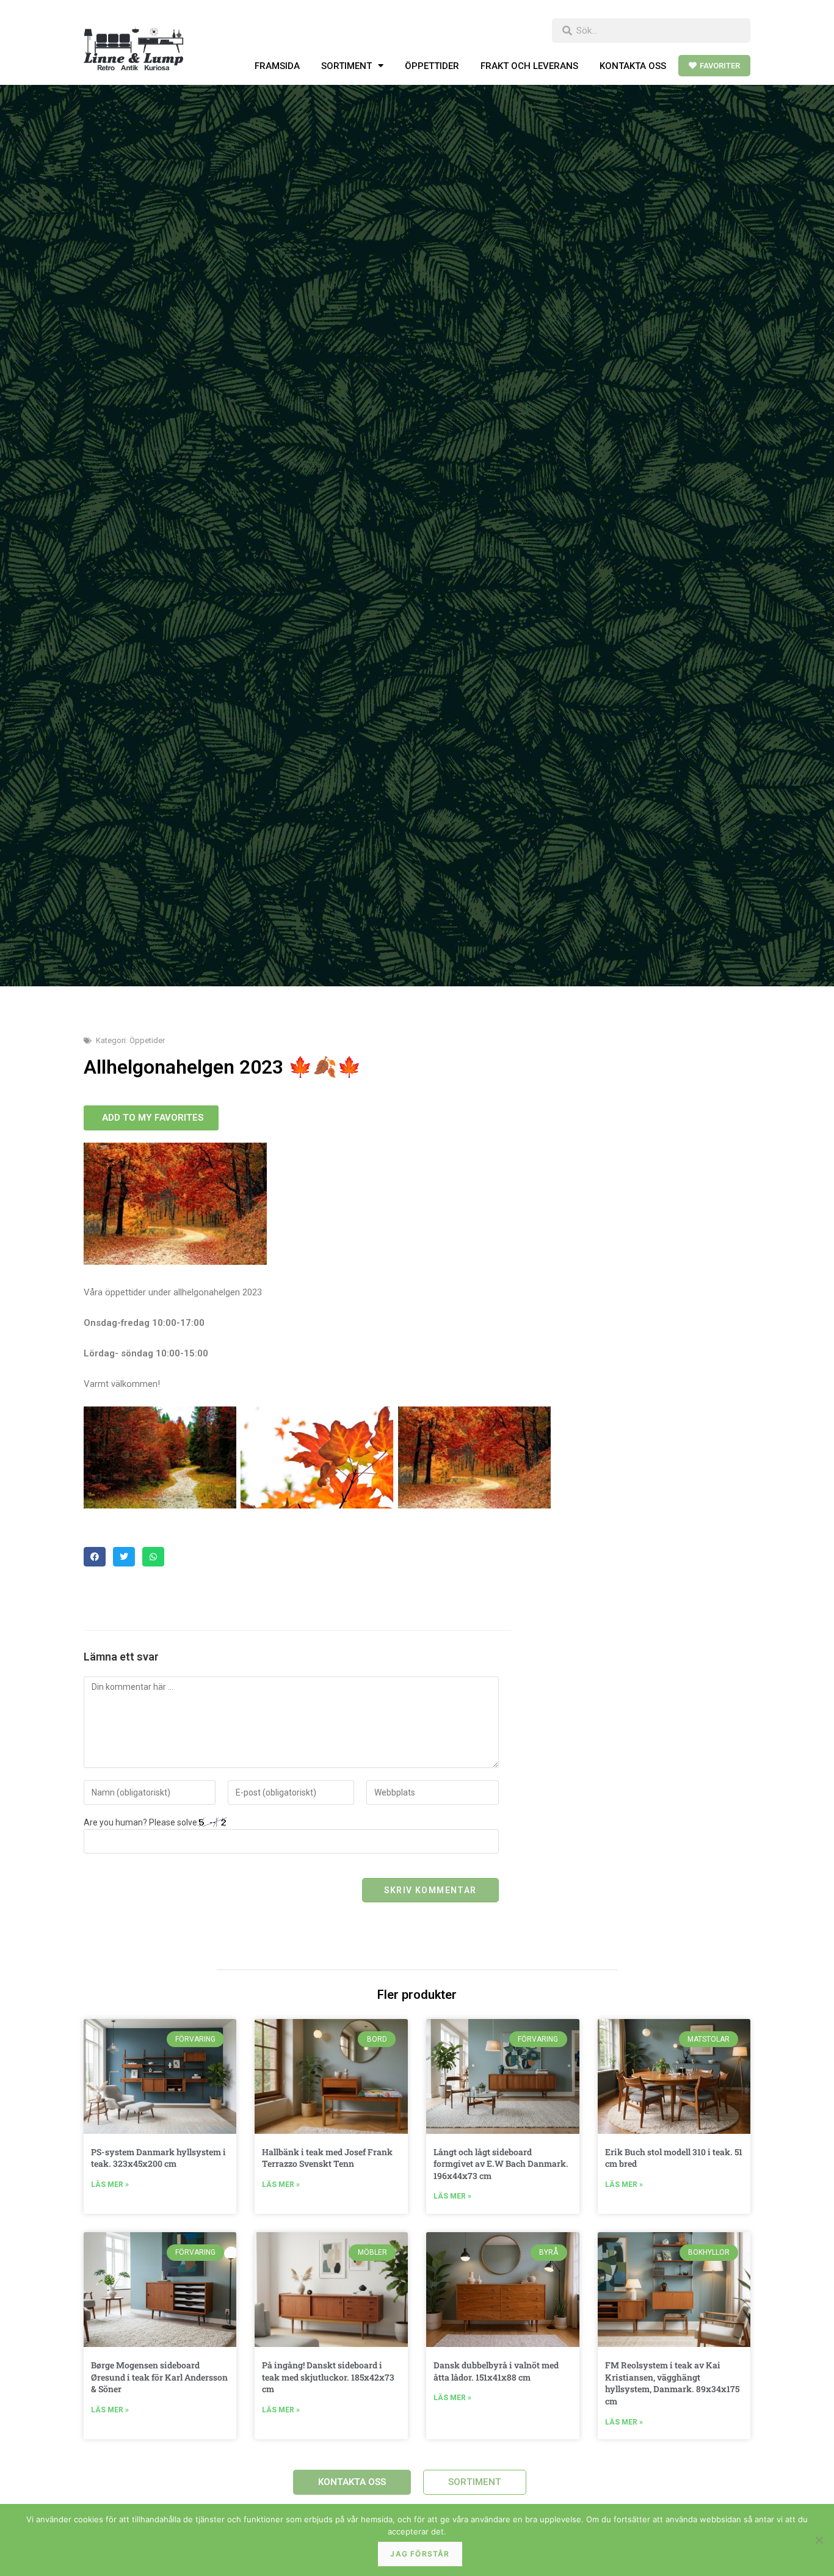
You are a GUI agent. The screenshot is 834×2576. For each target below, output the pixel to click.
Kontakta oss (633, 66)
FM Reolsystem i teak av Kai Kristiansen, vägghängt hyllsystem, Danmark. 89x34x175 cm (672, 2383)
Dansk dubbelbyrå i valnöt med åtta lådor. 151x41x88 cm (496, 2371)
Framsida (277, 66)
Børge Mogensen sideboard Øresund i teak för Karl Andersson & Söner (159, 2377)
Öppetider (147, 1040)
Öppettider (432, 66)
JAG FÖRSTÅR (420, 2554)
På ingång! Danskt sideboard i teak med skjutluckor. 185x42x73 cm (328, 2377)
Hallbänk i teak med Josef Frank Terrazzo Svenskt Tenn (327, 2158)
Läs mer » (110, 2185)
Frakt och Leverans (529, 66)
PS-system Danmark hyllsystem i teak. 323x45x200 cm (158, 2158)
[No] (819, 2540)
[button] (95, 1557)
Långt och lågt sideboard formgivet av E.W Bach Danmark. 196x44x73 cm (501, 2164)
